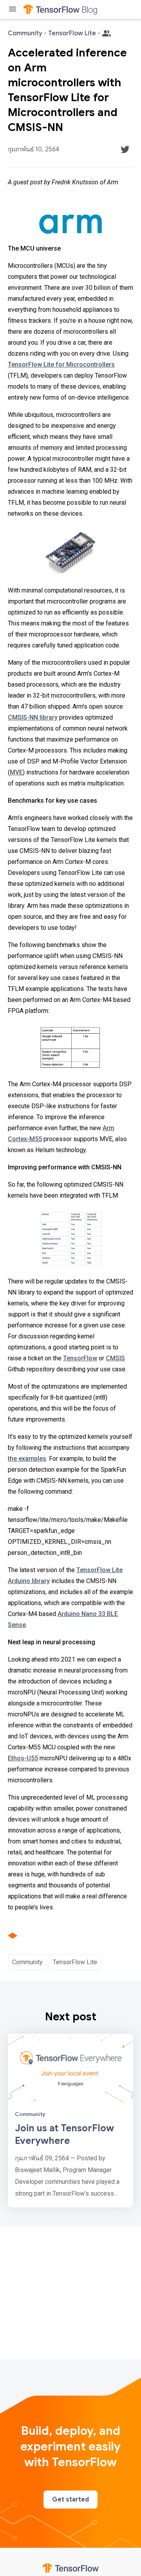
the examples (27, 1459)
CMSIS (115, 1358)
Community (27, 1962)
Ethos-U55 (23, 1758)
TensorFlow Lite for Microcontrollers (61, 364)
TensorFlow (80, 1358)
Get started (70, 2500)
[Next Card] (70, 2121)
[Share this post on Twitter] (125, 149)
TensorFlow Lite (75, 1962)
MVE (16, 772)
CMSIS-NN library (33, 717)
